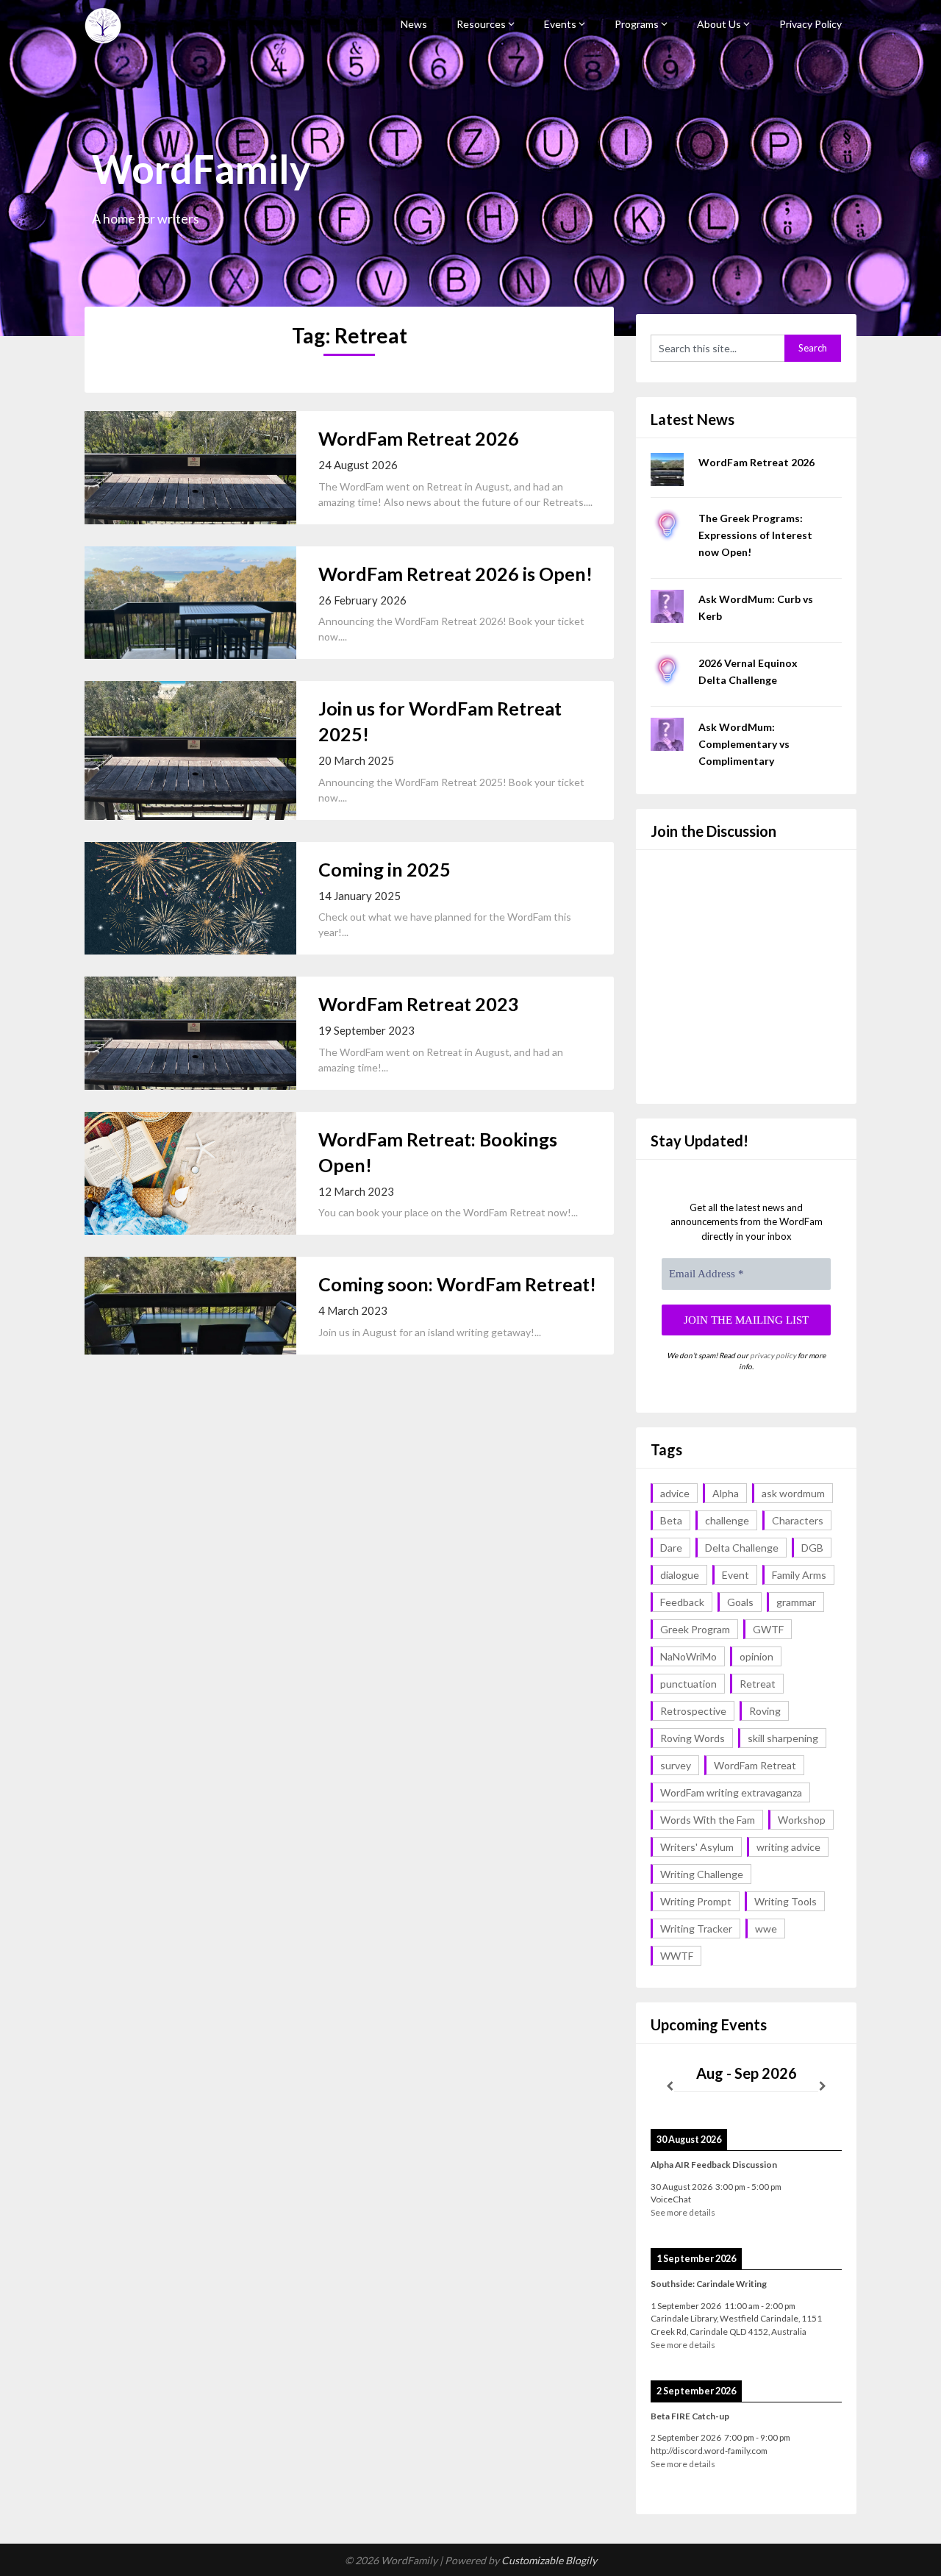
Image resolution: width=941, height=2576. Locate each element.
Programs (637, 24)
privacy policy (773, 1355)
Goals (740, 1602)
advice (675, 1493)
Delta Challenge (742, 1548)
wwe (766, 1929)
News (414, 24)
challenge (727, 1520)
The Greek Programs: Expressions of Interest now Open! (755, 535)
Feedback (682, 1602)
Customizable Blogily (549, 2560)
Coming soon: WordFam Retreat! (457, 1284)
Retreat (758, 1684)
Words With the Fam (708, 1820)
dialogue (680, 1575)
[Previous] (670, 2086)
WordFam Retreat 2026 (419, 438)
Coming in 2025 (384, 869)
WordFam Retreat (755, 1765)
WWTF (677, 1956)
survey (676, 1765)
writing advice (788, 1847)
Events (560, 24)
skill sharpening (783, 1738)
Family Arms (799, 1575)
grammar (796, 1602)
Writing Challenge (702, 1874)
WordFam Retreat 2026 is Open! (455, 574)
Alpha (726, 1493)
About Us (719, 24)
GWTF (768, 1629)
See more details (683, 2212)
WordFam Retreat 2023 (419, 1004)
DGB (812, 1548)
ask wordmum (793, 1493)
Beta (671, 1520)
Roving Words (693, 1738)
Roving (765, 1711)
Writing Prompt (696, 1901)
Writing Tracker (696, 1929)
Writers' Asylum (697, 1847)
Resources (481, 24)
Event (736, 1575)
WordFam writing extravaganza (731, 1792)
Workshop (802, 1820)
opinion (756, 1656)
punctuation (688, 1684)
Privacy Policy (811, 24)
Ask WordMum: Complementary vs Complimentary (744, 744)
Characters (798, 1520)
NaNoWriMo (688, 1656)
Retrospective (693, 1711)
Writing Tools (786, 1901)
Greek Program (695, 1629)
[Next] (823, 2086)
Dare (671, 1548)
